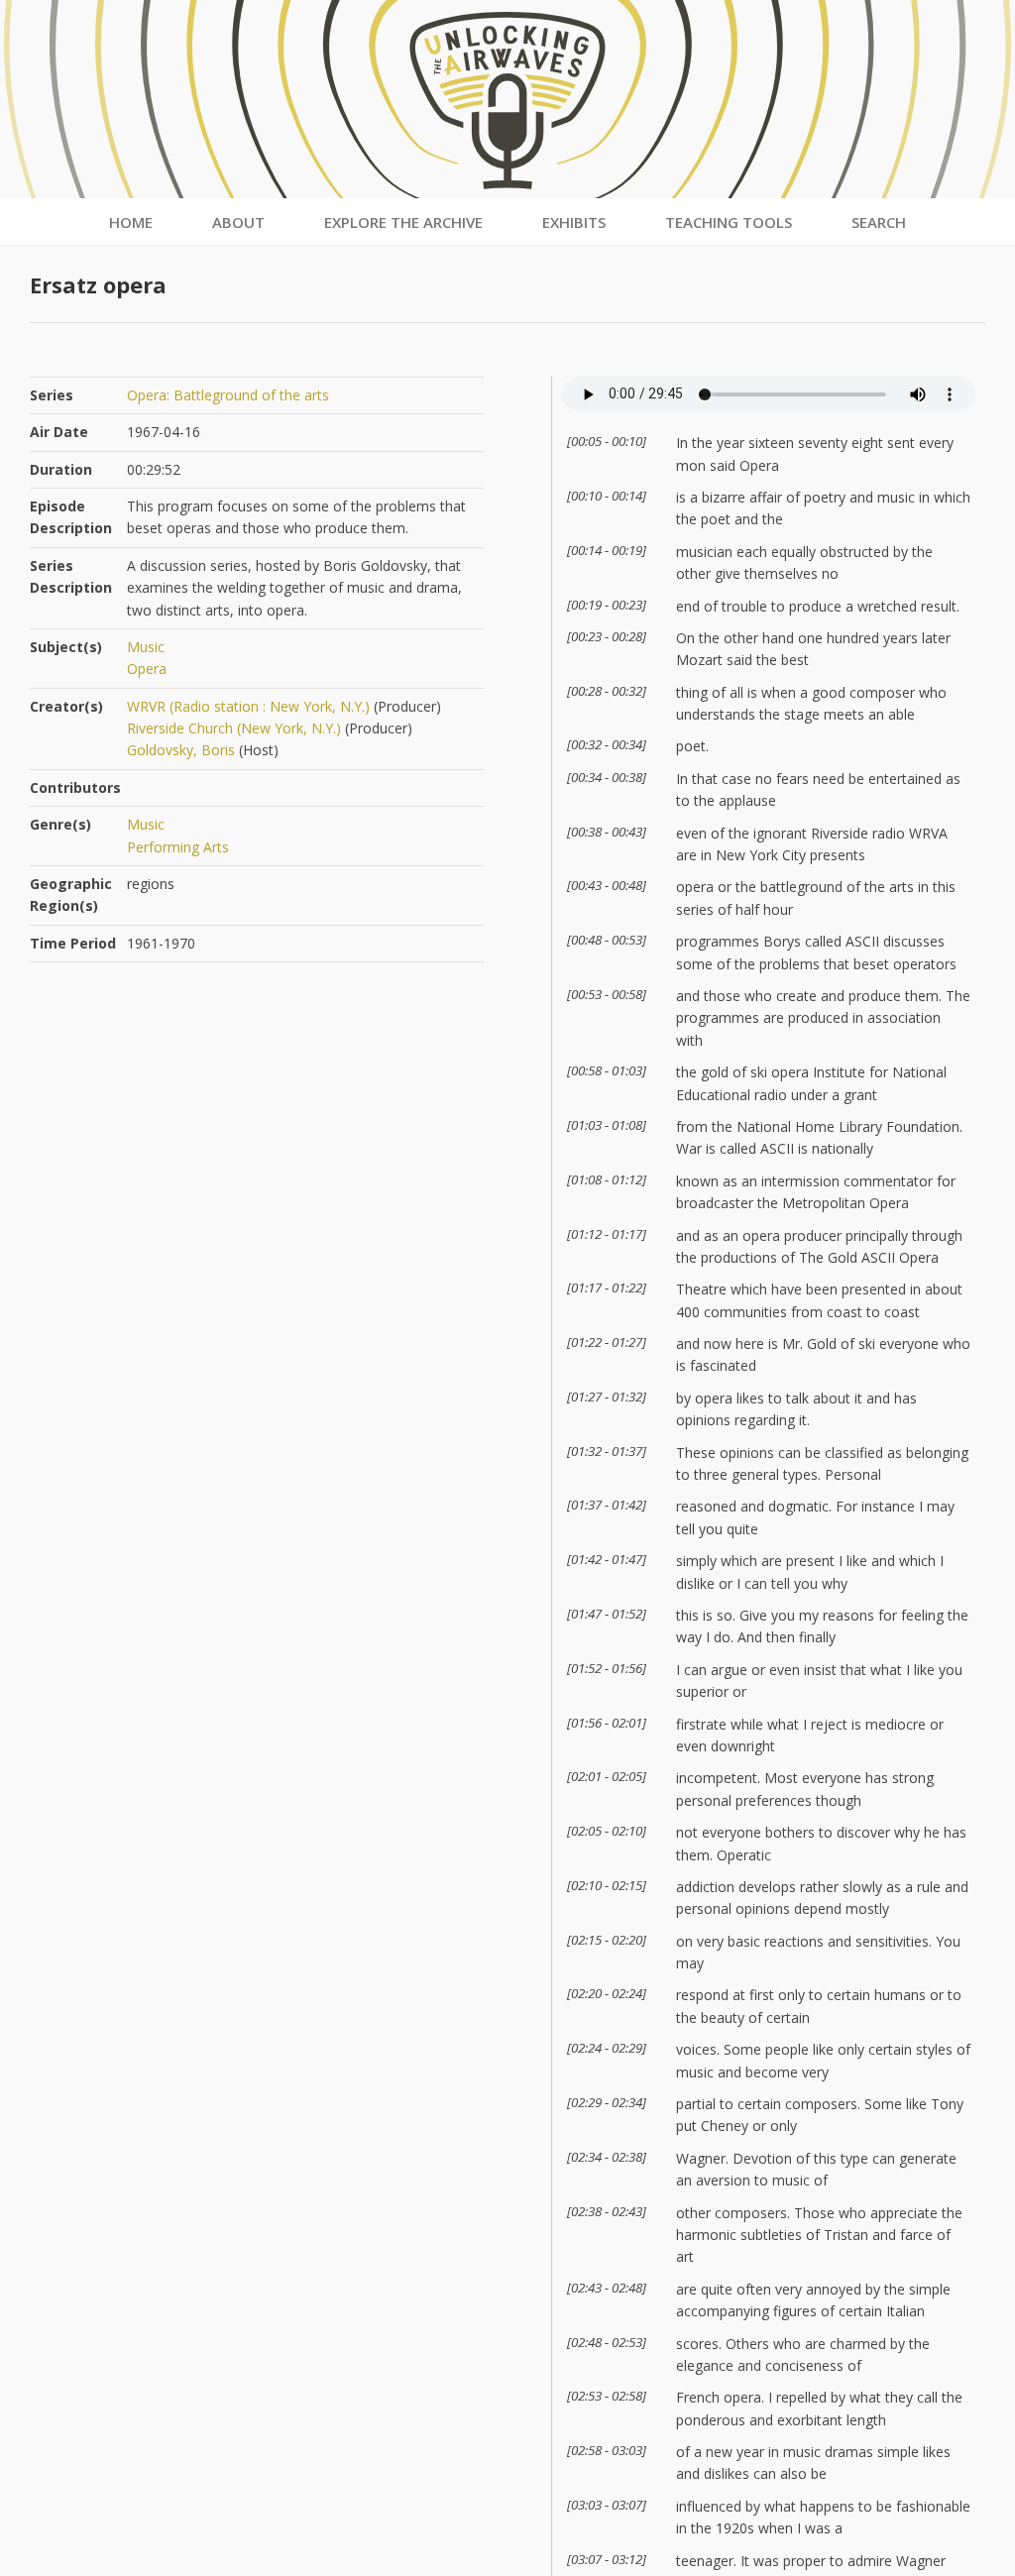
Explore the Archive (403, 222)
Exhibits (574, 222)
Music (146, 647)
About (238, 222)
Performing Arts (178, 847)
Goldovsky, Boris (181, 750)
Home (131, 222)
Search (879, 222)
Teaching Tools (729, 222)
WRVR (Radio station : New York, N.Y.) (248, 706)
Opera (147, 669)
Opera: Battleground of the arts (228, 395)
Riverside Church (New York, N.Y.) (234, 728)
